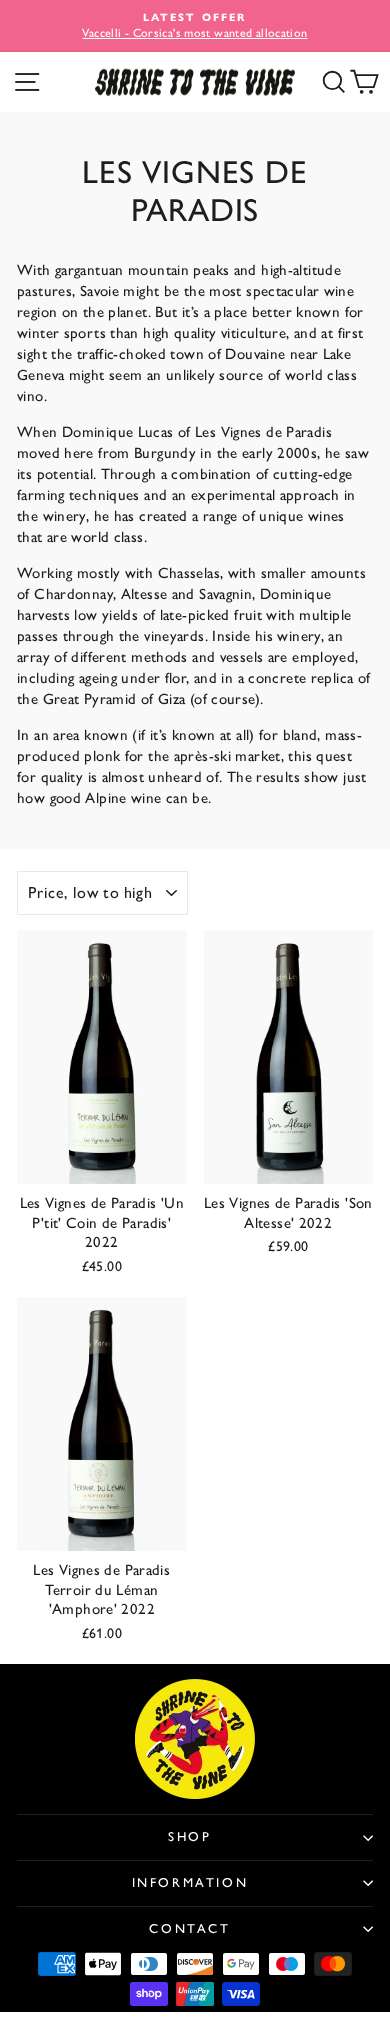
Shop (189, 1836)
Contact (189, 1928)
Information (190, 1882)
